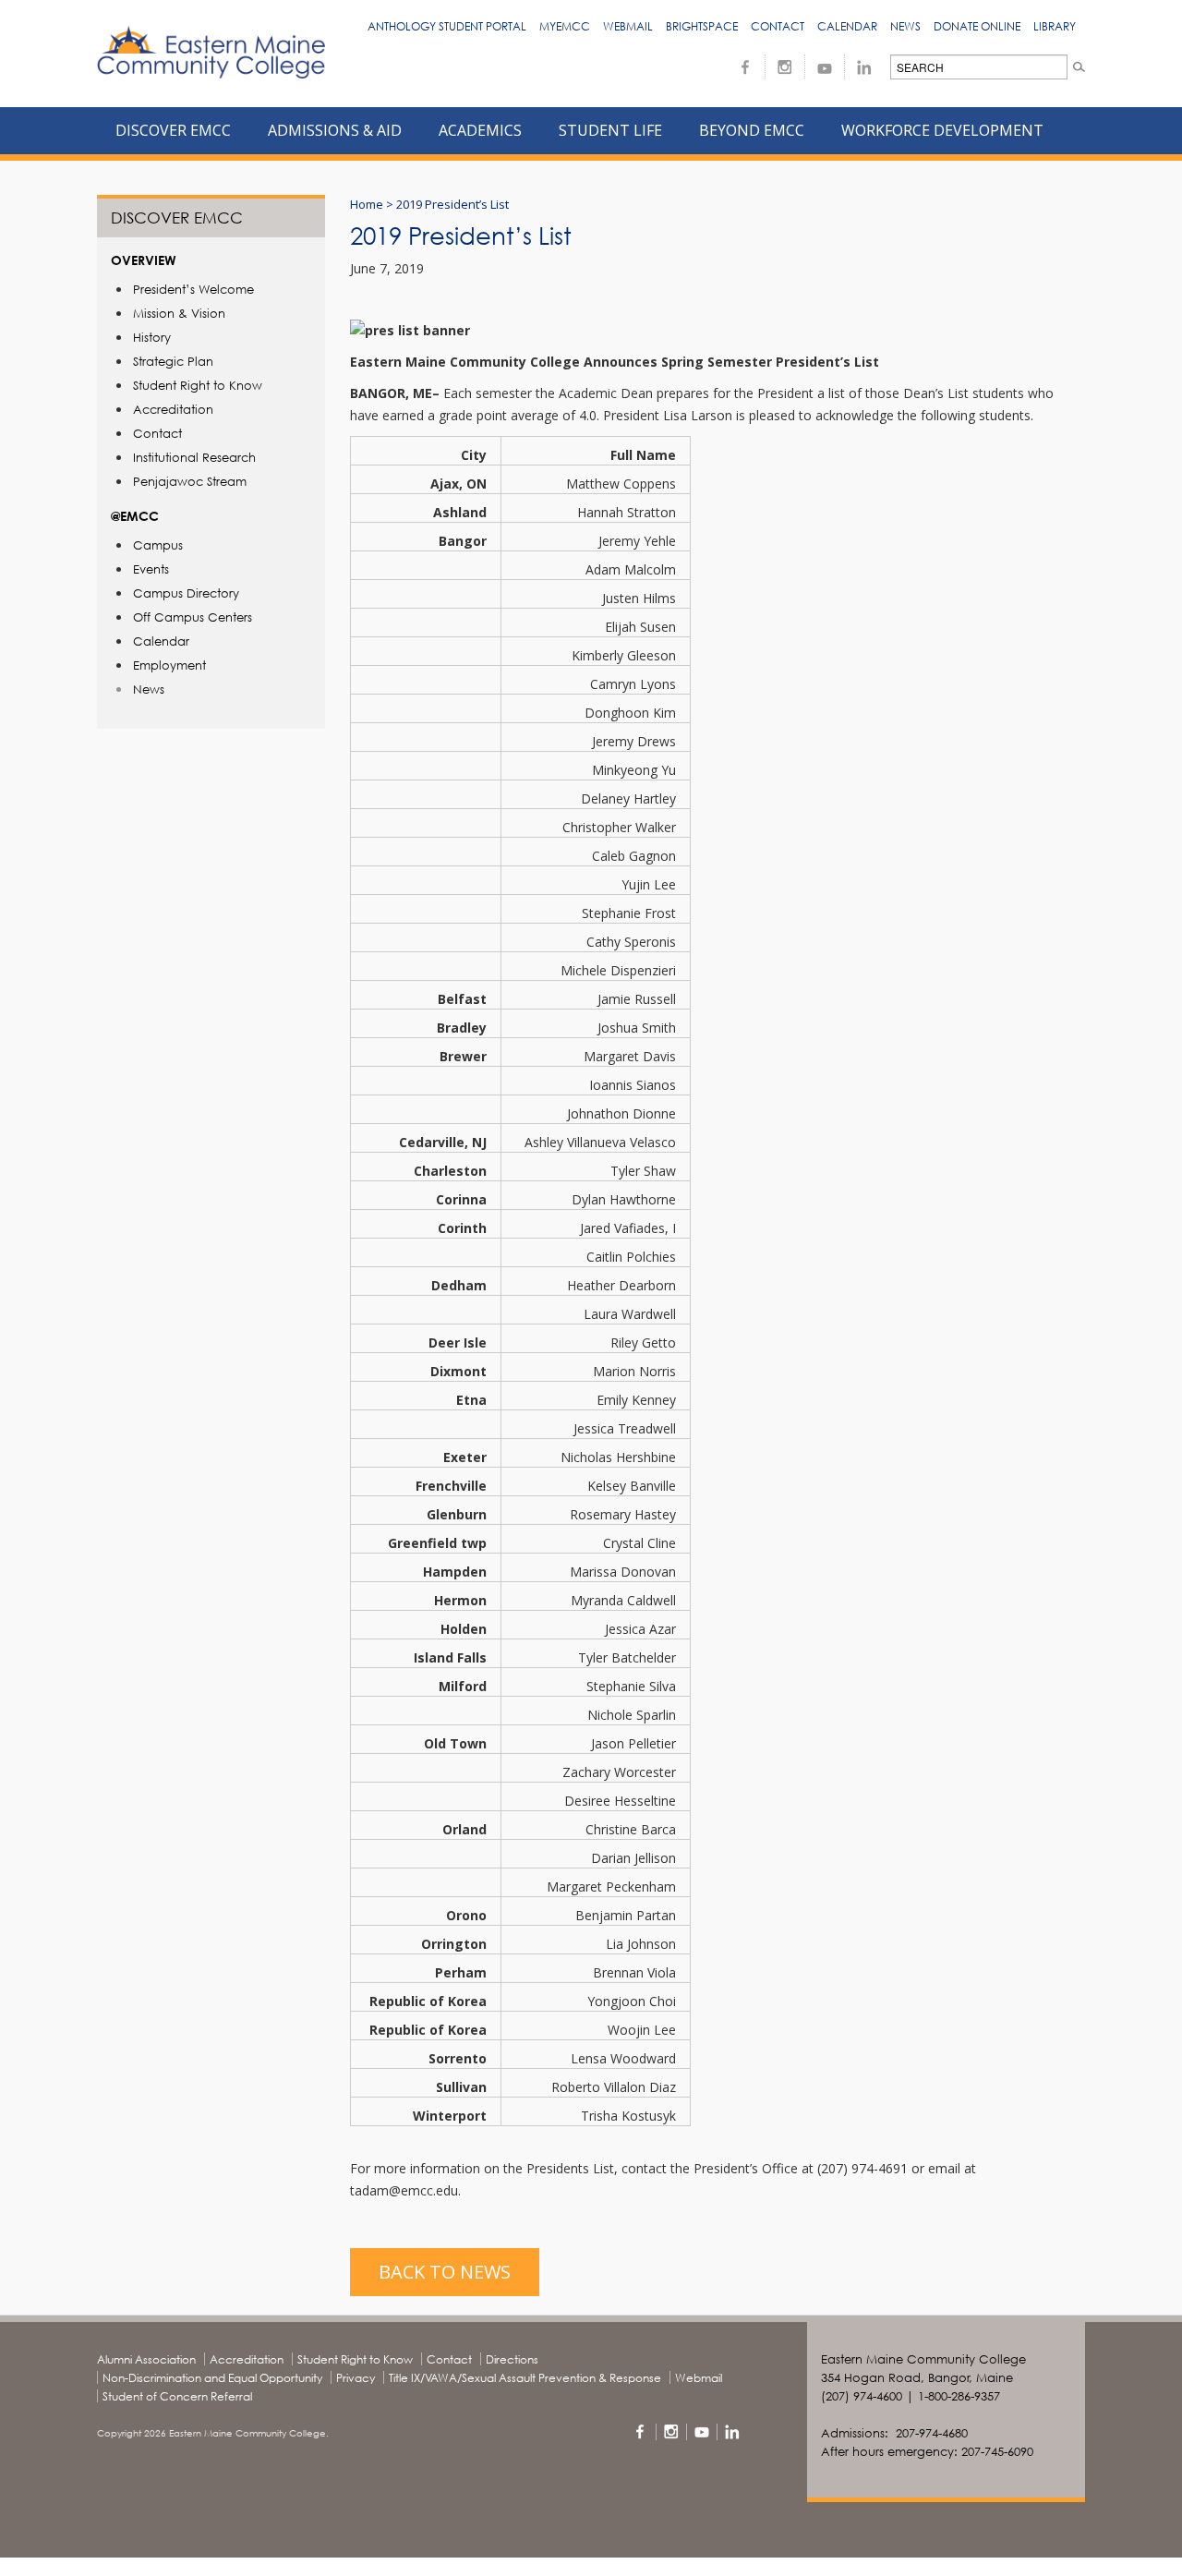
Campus (158, 545)
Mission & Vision (179, 313)
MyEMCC (565, 26)
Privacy (356, 2378)
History (152, 337)
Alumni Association (146, 2359)
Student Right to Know (198, 385)
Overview (144, 260)
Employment (169, 665)
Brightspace (702, 26)
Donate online (977, 26)
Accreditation (173, 409)
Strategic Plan (173, 361)
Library (1055, 26)
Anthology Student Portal (447, 26)
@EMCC (135, 516)
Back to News (445, 2272)
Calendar (847, 26)
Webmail (628, 26)
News (905, 26)
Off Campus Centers (193, 617)
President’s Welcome (193, 289)
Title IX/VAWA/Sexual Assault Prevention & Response (525, 2378)
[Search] (1079, 67)
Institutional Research (194, 457)
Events (151, 569)
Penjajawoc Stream (190, 481)
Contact (778, 26)
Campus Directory (186, 593)
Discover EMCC (177, 218)
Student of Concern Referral (177, 2396)
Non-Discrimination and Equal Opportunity (212, 2378)
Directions (512, 2359)
